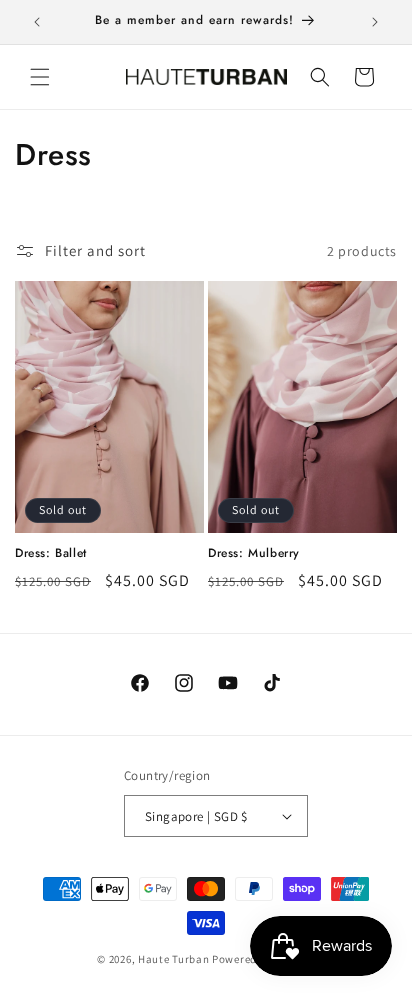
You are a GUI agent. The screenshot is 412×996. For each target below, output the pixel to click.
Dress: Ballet (51, 554)
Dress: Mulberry (254, 554)
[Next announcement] (375, 22)
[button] (40, 77)
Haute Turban (173, 959)
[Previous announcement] (37, 22)
